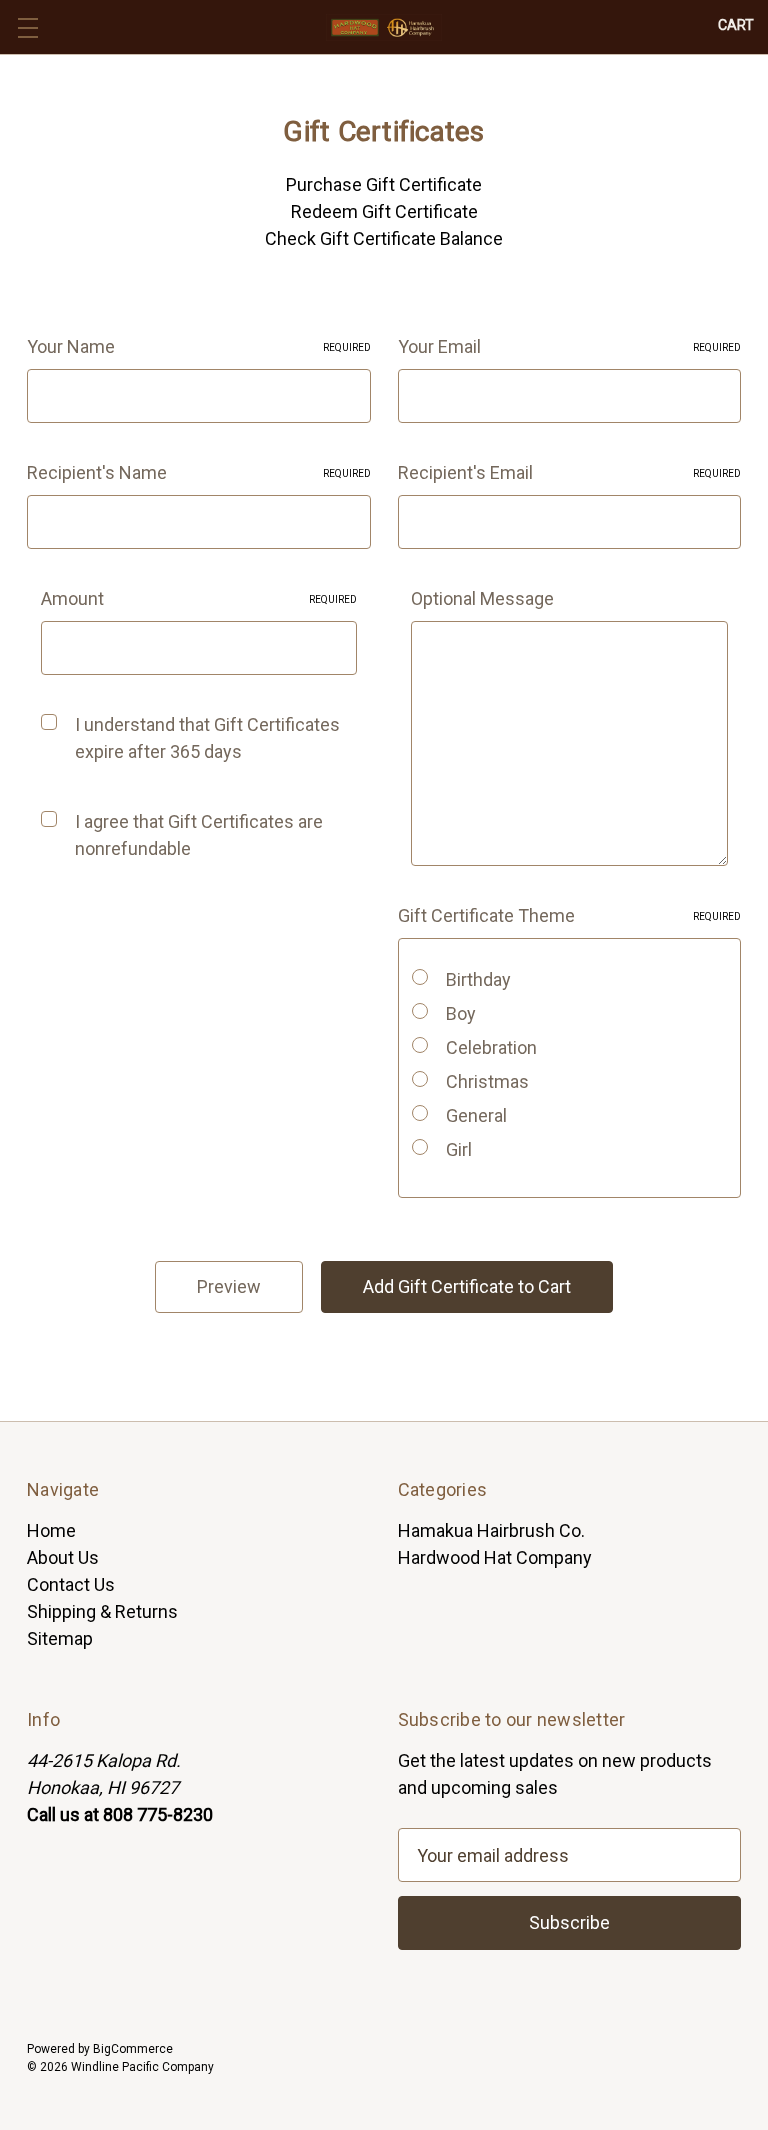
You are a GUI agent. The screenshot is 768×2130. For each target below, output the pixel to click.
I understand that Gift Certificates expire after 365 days (207, 738)
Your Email (570, 346)
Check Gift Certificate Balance (384, 238)
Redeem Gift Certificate (384, 211)
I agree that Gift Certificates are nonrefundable (199, 835)
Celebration (491, 1047)
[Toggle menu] (27, 27)
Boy (461, 1013)
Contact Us (71, 1584)
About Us (63, 1557)
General (476, 1115)
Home (51, 1530)
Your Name (199, 346)
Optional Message (482, 598)
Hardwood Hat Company (495, 1557)
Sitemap (60, 1638)
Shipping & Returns (102, 1611)
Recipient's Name (199, 472)
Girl (459, 1149)
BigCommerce (133, 2049)
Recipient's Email (570, 472)
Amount (199, 598)
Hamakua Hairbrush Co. (491, 1530)
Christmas (487, 1081)
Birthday (478, 979)
